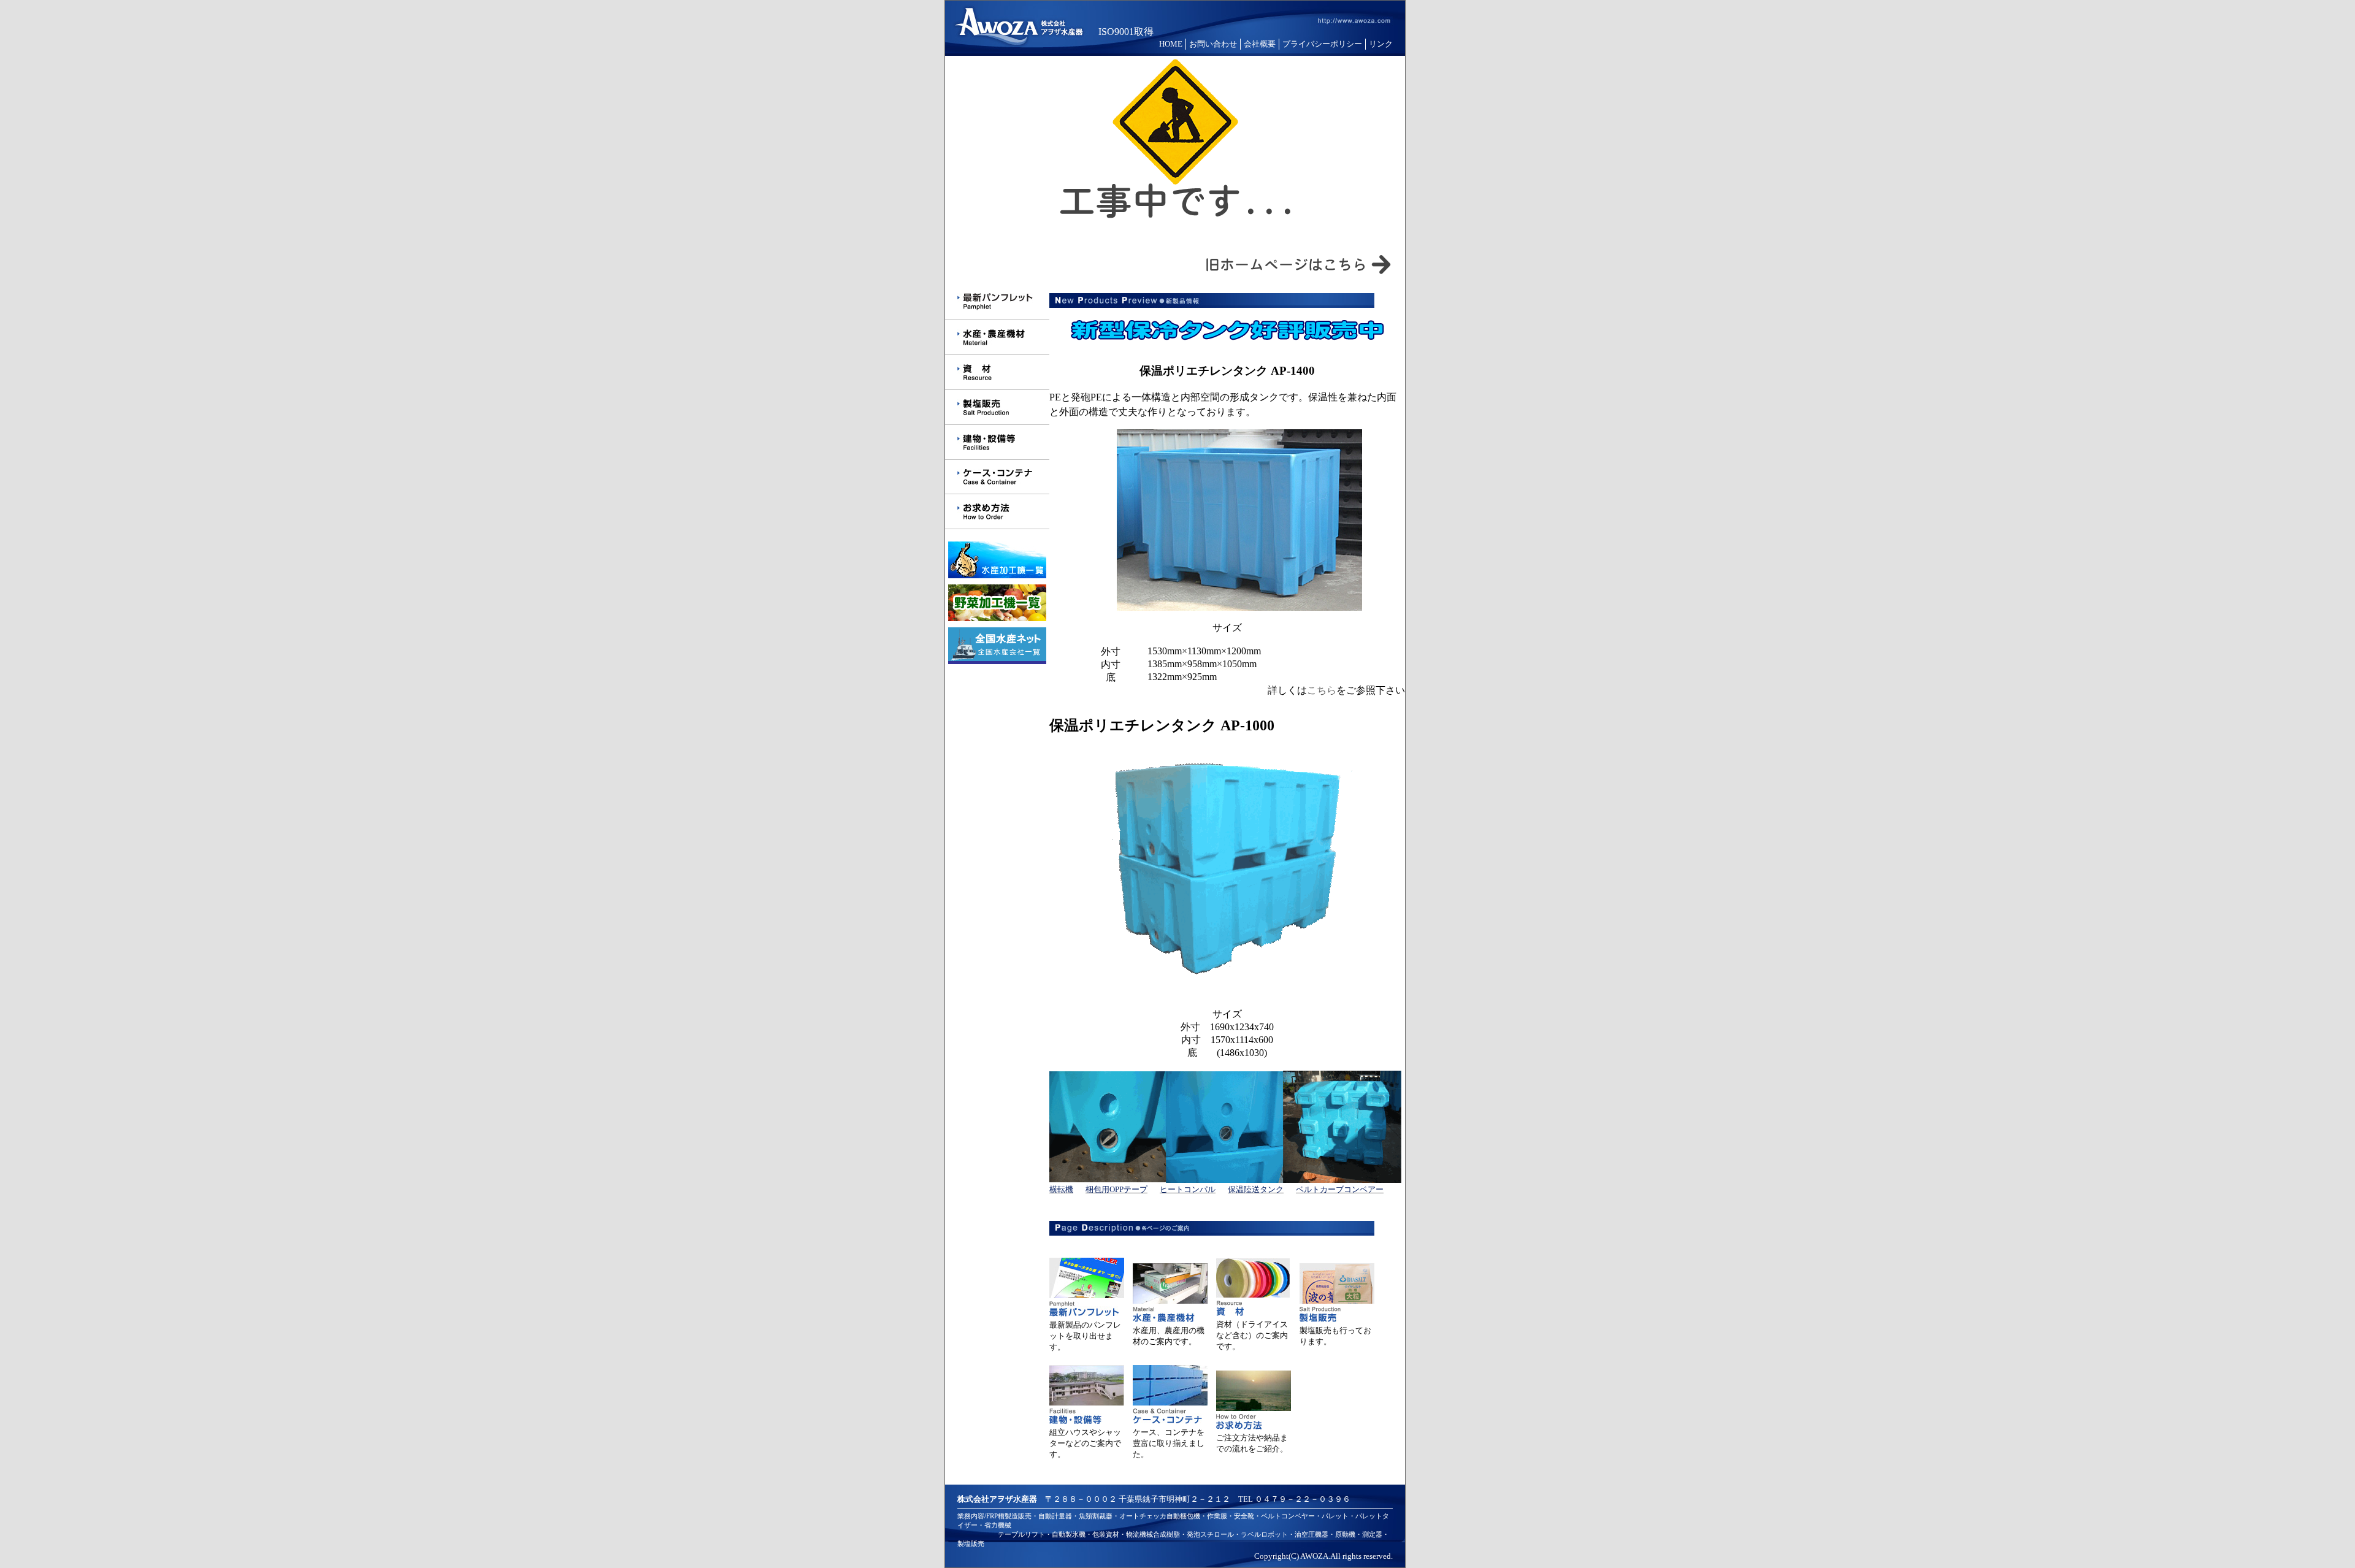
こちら (1322, 690)
